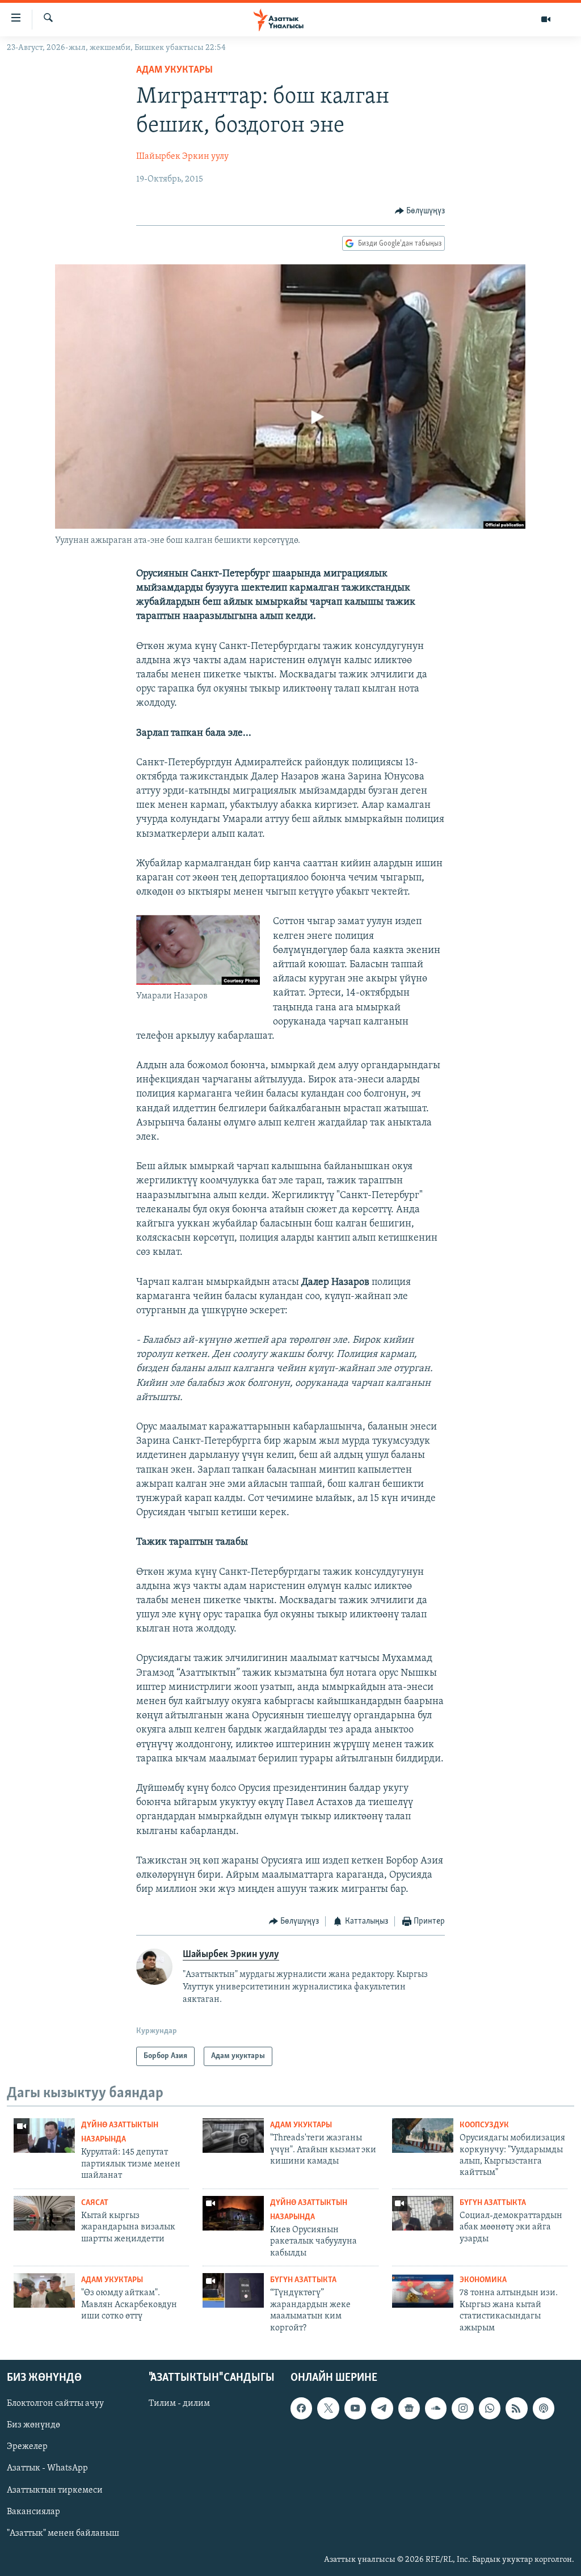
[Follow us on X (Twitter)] (328, 2408)
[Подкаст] (544, 2408)
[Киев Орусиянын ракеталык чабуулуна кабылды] (233, 2213)
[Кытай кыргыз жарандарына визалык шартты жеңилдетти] (44, 2213)
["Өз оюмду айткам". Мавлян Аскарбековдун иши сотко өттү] (44, 2290)
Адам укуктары (174, 70)
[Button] (420, 211)
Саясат (95, 2203)
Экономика (483, 2280)
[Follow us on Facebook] (301, 2408)
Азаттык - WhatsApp (47, 2468)
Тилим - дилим (179, 2404)
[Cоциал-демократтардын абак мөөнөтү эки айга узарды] (423, 2213)
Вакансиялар (33, 2512)
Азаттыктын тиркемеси (55, 2490)
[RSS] (516, 2408)
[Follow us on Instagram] (462, 2408)
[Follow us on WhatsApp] (490, 2408)
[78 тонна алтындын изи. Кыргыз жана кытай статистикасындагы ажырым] (423, 2290)
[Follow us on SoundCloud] (436, 2408)
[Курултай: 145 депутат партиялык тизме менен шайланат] (44, 2136)
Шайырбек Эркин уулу (182, 157)
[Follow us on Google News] (409, 2408)
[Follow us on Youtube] (355, 2408)
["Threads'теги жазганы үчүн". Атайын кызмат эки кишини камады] (233, 2136)
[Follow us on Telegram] (382, 2408)
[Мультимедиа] (546, 19)
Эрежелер (27, 2447)
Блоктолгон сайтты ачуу (55, 2404)
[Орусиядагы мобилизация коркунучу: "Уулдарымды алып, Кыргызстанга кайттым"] (423, 2136)
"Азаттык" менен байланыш (63, 2533)
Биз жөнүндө (33, 2425)
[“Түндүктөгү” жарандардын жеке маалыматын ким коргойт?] (233, 2290)
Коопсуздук (484, 2125)
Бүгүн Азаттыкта (493, 2203)
